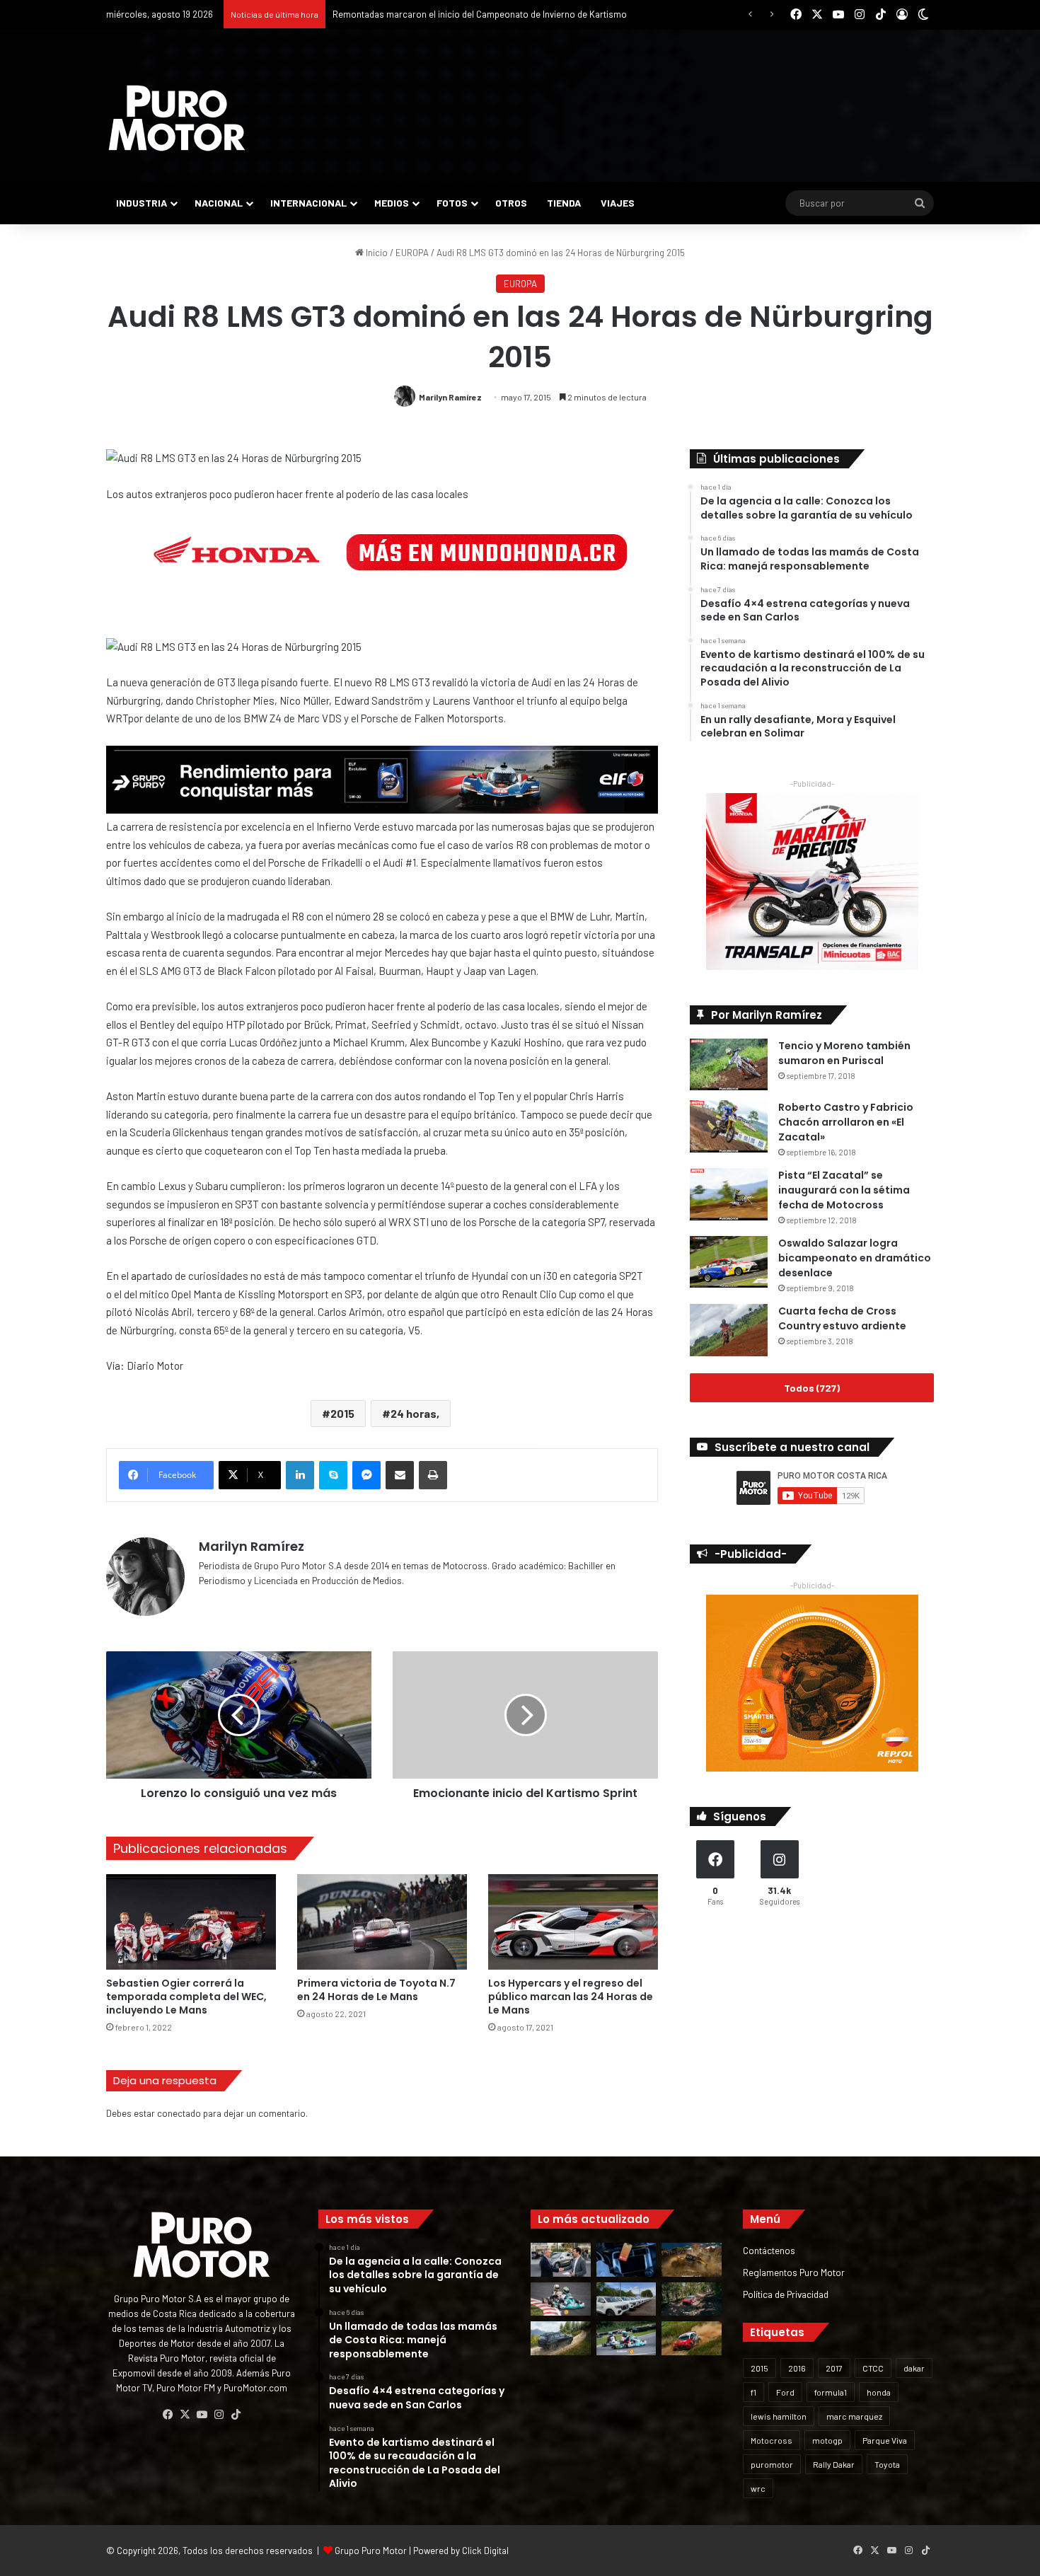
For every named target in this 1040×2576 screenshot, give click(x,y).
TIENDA (564, 203)
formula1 (831, 2392)
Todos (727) (812, 1388)
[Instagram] (219, 2415)
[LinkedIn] (300, 1475)
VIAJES (618, 203)
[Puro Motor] (177, 118)
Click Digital (485, 2551)
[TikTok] (236, 2415)
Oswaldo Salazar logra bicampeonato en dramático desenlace (855, 1258)
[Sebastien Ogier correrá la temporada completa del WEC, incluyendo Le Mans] (191, 1922)
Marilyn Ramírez (450, 397)
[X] (185, 2415)
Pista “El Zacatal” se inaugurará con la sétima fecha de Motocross (844, 1190)
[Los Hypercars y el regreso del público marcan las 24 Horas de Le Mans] (573, 1922)
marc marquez (854, 2416)
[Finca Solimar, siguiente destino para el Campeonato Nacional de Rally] (692, 2338)
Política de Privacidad (786, 2294)
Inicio (376, 253)
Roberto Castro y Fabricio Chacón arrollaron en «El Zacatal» (846, 1122)
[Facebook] (168, 2415)
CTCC (873, 2368)
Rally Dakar (834, 2464)
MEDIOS (392, 203)
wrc (758, 2488)
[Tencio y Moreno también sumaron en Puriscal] (729, 1064)
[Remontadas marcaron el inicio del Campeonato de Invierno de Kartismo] (626, 2338)
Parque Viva (885, 2440)
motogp (827, 2440)
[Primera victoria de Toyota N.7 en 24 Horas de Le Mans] (382, 1922)
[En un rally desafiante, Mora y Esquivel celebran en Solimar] (692, 2299)
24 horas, (415, 1413)
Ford (785, 2392)
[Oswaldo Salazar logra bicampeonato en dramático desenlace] (729, 1262)
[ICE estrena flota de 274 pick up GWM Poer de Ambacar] (626, 2299)
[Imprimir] (433, 1475)
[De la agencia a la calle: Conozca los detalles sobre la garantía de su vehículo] (561, 2260)
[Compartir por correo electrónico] (400, 1475)
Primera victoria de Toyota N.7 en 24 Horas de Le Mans (376, 1990)
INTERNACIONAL (308, 203)
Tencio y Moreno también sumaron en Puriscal (844, 1053)
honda (879, 2392)
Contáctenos (769, 2250)
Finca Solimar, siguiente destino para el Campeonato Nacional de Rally (475, 14)
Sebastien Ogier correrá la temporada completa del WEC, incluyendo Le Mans (186, 1997)
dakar (914, 2368)
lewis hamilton (779, 2416)
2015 (342, 1413)
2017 (834, 2368)
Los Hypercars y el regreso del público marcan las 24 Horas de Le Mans (571, 1997)
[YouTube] (202, 2415)
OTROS (511, 203)
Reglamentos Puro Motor (794, 2272)
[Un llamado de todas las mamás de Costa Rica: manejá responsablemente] (626, 2260)
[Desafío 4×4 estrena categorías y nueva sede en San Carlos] (692, 2260)
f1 (753, 2392)
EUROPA (412, 253)
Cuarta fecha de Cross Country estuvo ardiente (842, 1318)
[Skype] (333, 1475)
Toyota (887, 2464)
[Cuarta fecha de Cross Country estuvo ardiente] (729, 1330)
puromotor (772, 2464)
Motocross (772, 2440)
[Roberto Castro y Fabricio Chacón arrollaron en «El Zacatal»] (729, 1126)
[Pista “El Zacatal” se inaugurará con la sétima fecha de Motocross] (729, 1194)
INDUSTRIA (141, 203)
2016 (797, 2368)
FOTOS (452, 203)
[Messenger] (366, 1475)
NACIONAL (219, 203)
